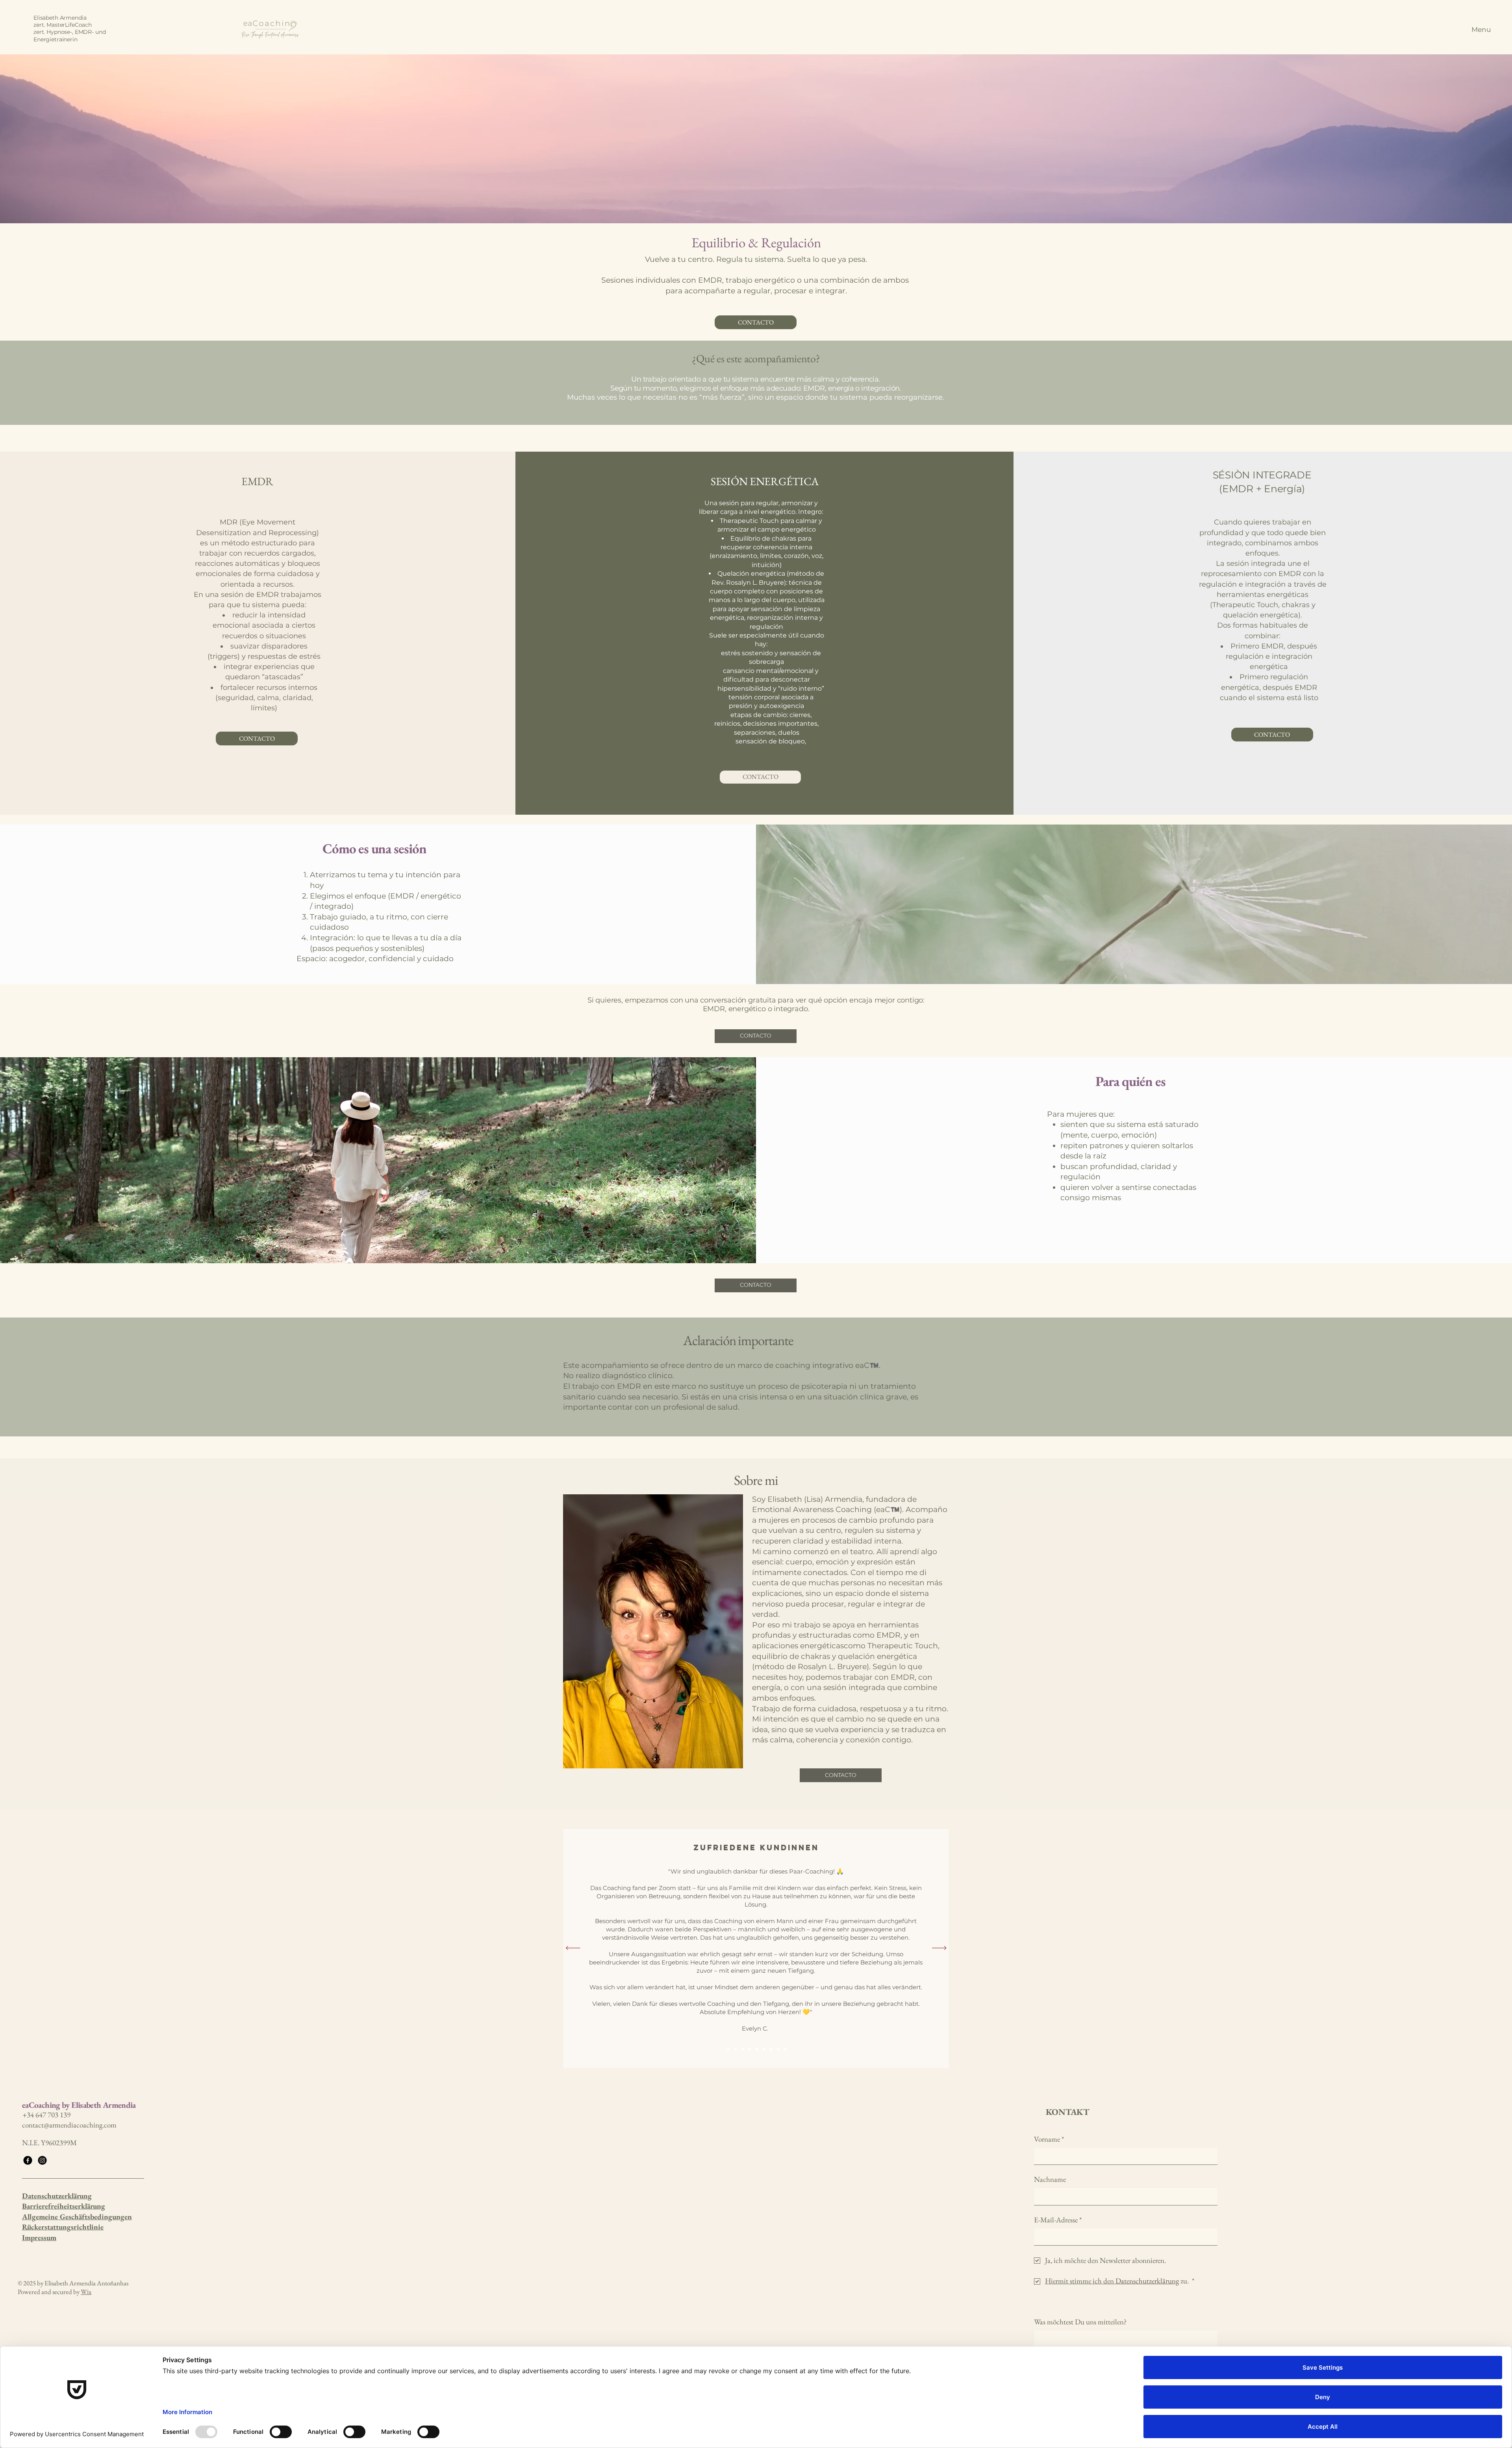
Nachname (1050, 2179)
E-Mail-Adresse (1058, 2220)
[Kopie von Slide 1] (734, 2050)
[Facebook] (28, 2160)
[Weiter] (939, 1949)
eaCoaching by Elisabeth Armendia (79, 2105)
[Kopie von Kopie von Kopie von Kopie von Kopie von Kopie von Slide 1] (771, 2050)
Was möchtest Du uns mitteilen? (1080, 2322)
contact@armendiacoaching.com (69, 2125)
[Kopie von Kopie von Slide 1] (742, 2049)
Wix (86, 2292)
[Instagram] (42, 2160)
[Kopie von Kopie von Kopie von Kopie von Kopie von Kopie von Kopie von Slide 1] (778, 2050)
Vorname (1049, 2139)
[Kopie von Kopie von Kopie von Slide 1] (750, 2050)
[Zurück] (573, 1949)
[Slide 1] (727, 2050)
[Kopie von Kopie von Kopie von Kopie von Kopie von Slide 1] (764, 2050)
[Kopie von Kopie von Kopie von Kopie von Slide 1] (757, 2050)
